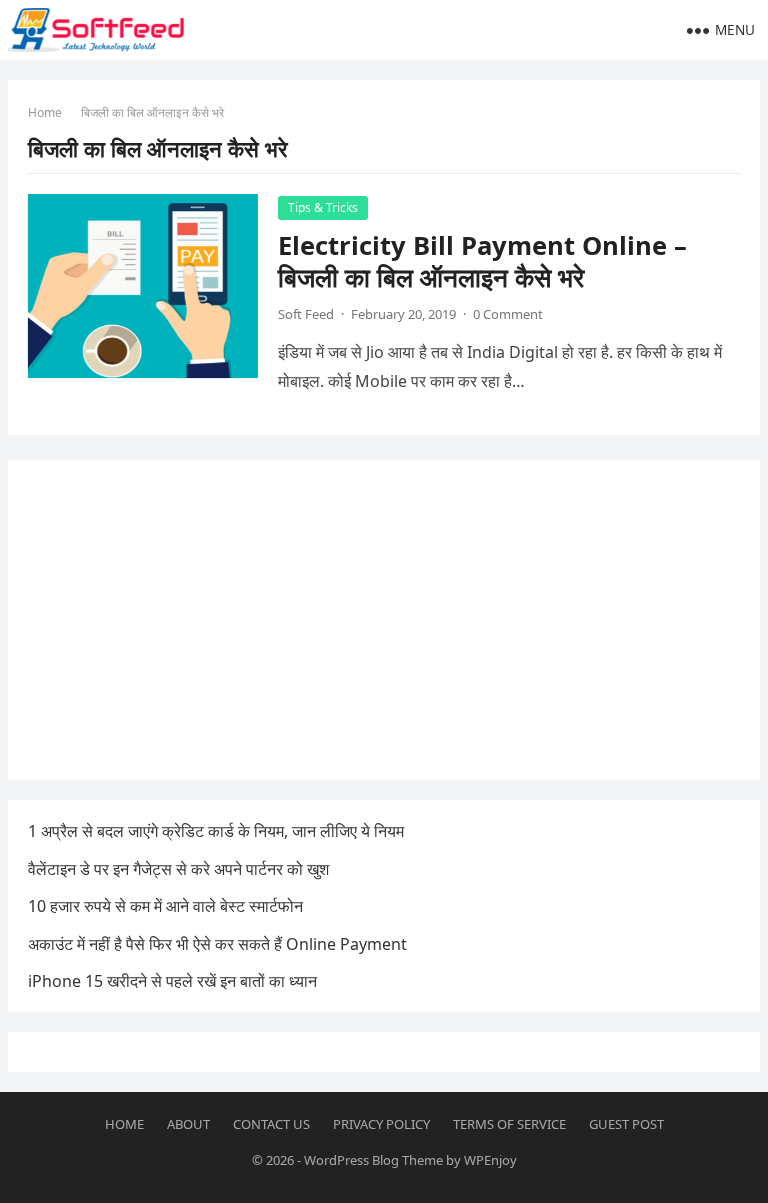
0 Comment (508, 314)
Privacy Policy (381, 1124)
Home (45, 112)
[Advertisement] (384, 620)
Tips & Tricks (323, 207)
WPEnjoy (490, 1160)
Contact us (271, 1124)
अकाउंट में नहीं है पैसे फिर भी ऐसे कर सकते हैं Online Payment (217, 944)
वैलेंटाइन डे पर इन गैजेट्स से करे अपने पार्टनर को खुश (178, 869)
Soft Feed (306, 314)
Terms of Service (509, 1124)
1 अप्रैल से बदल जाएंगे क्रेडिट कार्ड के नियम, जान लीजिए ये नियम (216, 831)
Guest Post (626, 1124)
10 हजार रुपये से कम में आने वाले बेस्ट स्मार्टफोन (165, 906)
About (188, 1124)
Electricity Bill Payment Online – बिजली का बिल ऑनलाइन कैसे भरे (482, 261)
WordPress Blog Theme (373, 1160)
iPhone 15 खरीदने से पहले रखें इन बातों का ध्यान (172, 981)
